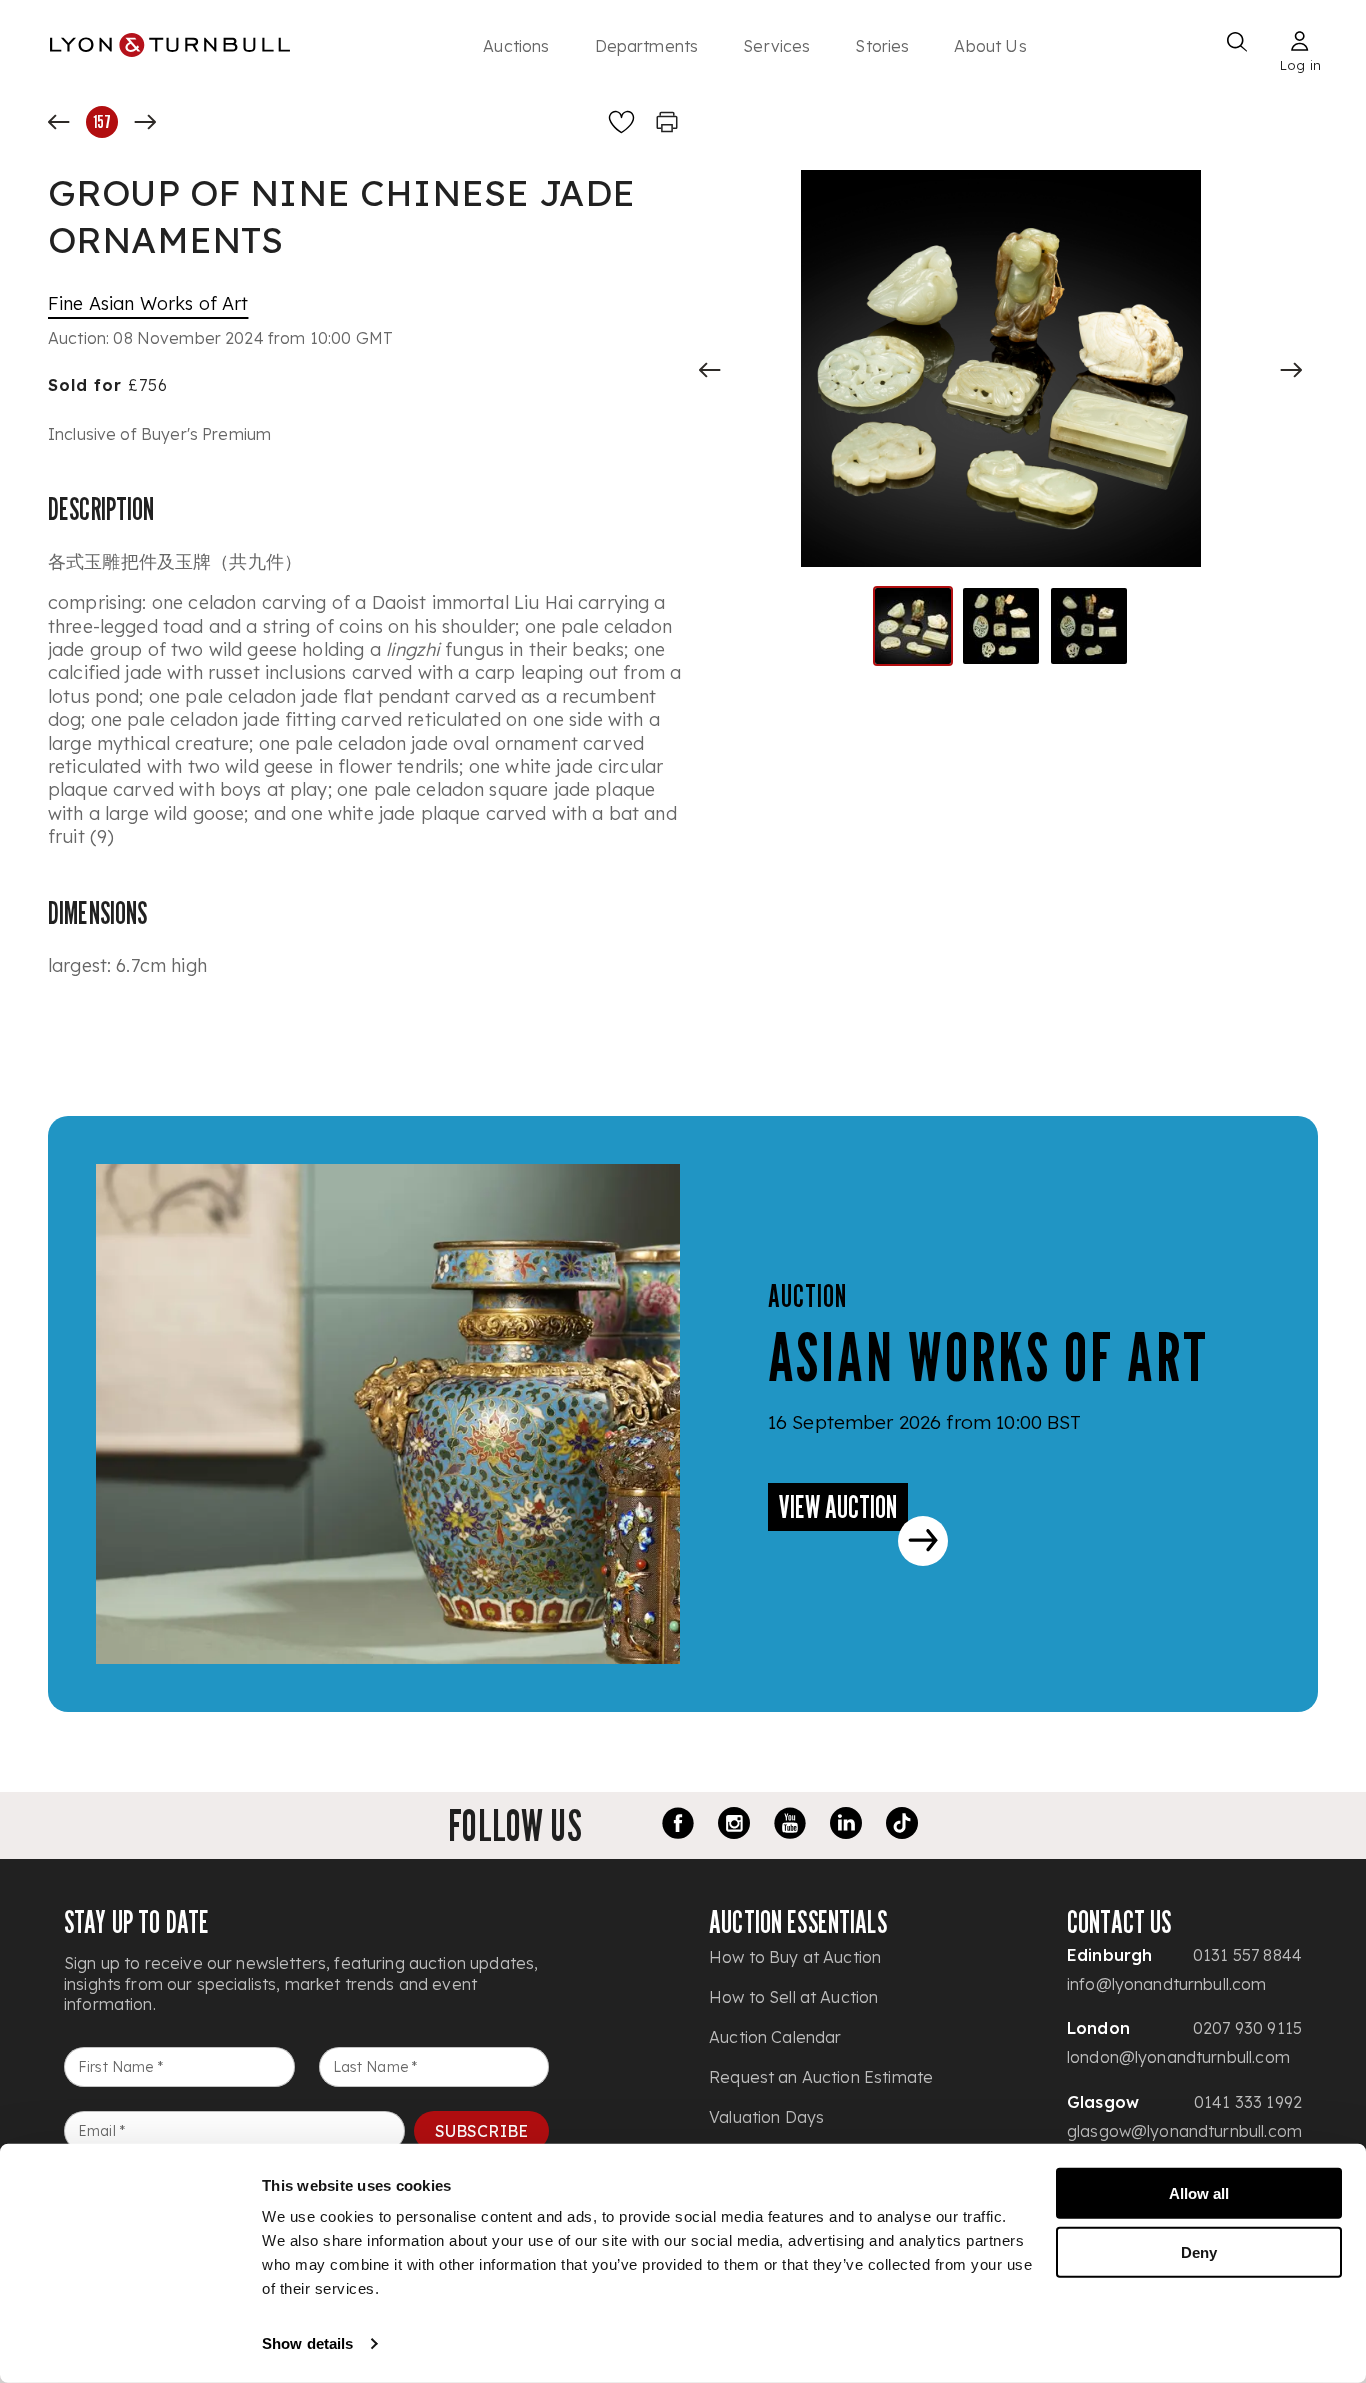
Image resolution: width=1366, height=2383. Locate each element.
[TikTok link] (902, 1826)
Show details (307, 2343)
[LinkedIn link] (846, 1826)
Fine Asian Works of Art (148, 303)
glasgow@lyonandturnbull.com (1184, 2131)
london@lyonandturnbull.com (1178, 2057)
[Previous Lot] (59, 122)
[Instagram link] (734, 1826)
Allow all (1199, 2193)
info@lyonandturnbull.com (1167, 1984)
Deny (1199, 2251)
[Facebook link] (678, 1826)
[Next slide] (1291, 370)
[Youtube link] (790, 1826)
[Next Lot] (145, 122)
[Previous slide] (710, 370)
